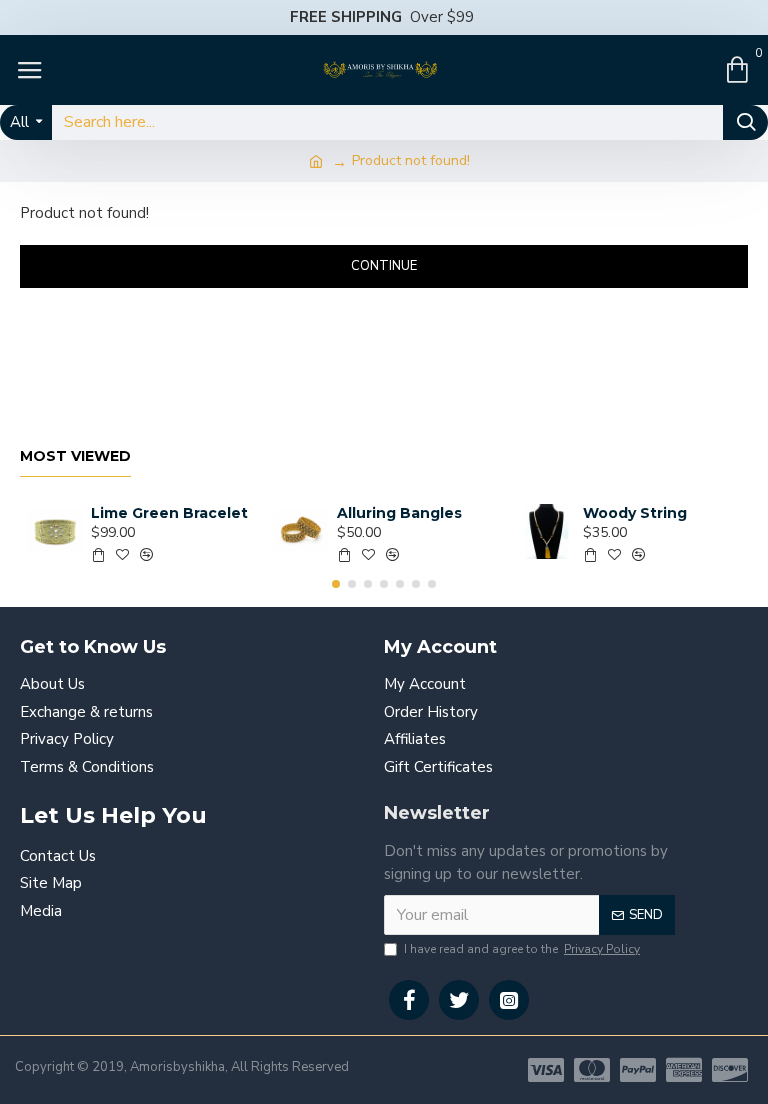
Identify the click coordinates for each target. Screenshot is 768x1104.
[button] (336, 584)
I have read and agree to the (522, 949)
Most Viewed (75, 456)
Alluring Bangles (399, 513)
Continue (384, 266)
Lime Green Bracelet (169, 513)
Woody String (635, 513)
